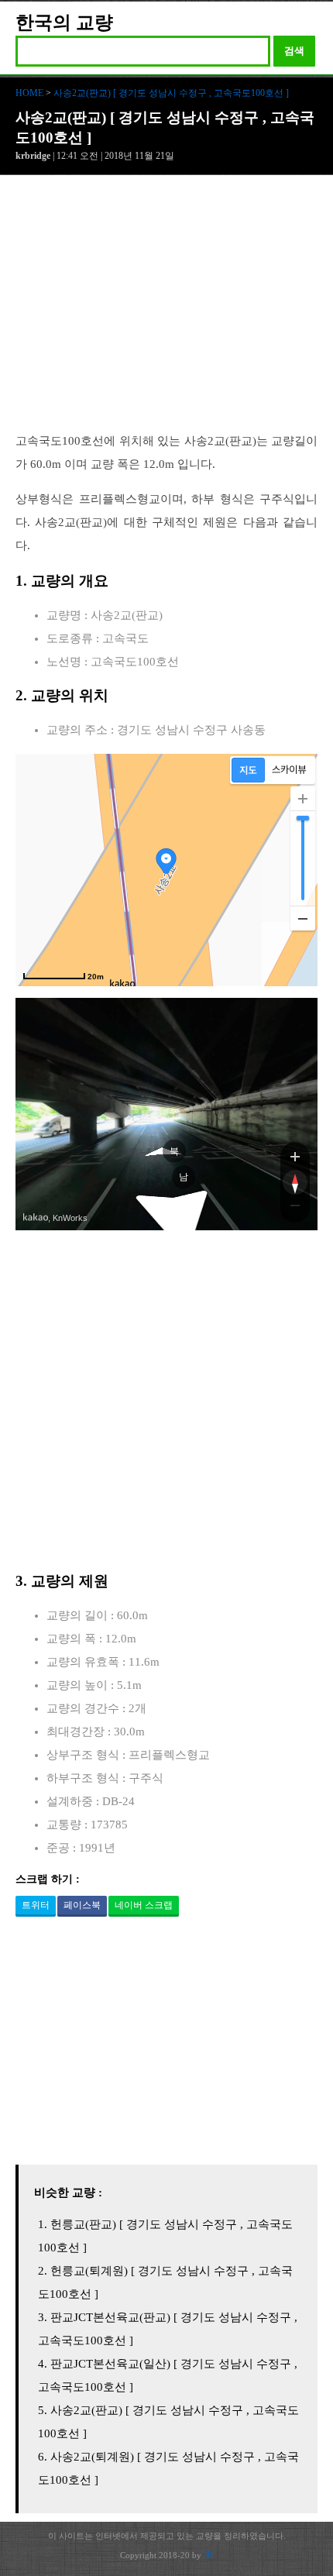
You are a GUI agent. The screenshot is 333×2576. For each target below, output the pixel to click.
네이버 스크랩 (144, 1905)
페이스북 (82, 1905)
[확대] (303, 799)
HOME (29, 93)
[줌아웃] (295, 1209)
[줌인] (295, 1156)
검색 (294, 51)
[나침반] (295, 1182)
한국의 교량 (64, 22)
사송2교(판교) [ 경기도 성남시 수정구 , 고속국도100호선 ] (171, 93)
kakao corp (36, 1217)
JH (208, 2555)
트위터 (36, 1905)
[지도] (248, 770)
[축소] (303, 918)
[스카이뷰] (289, 770)
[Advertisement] (166, 311)
